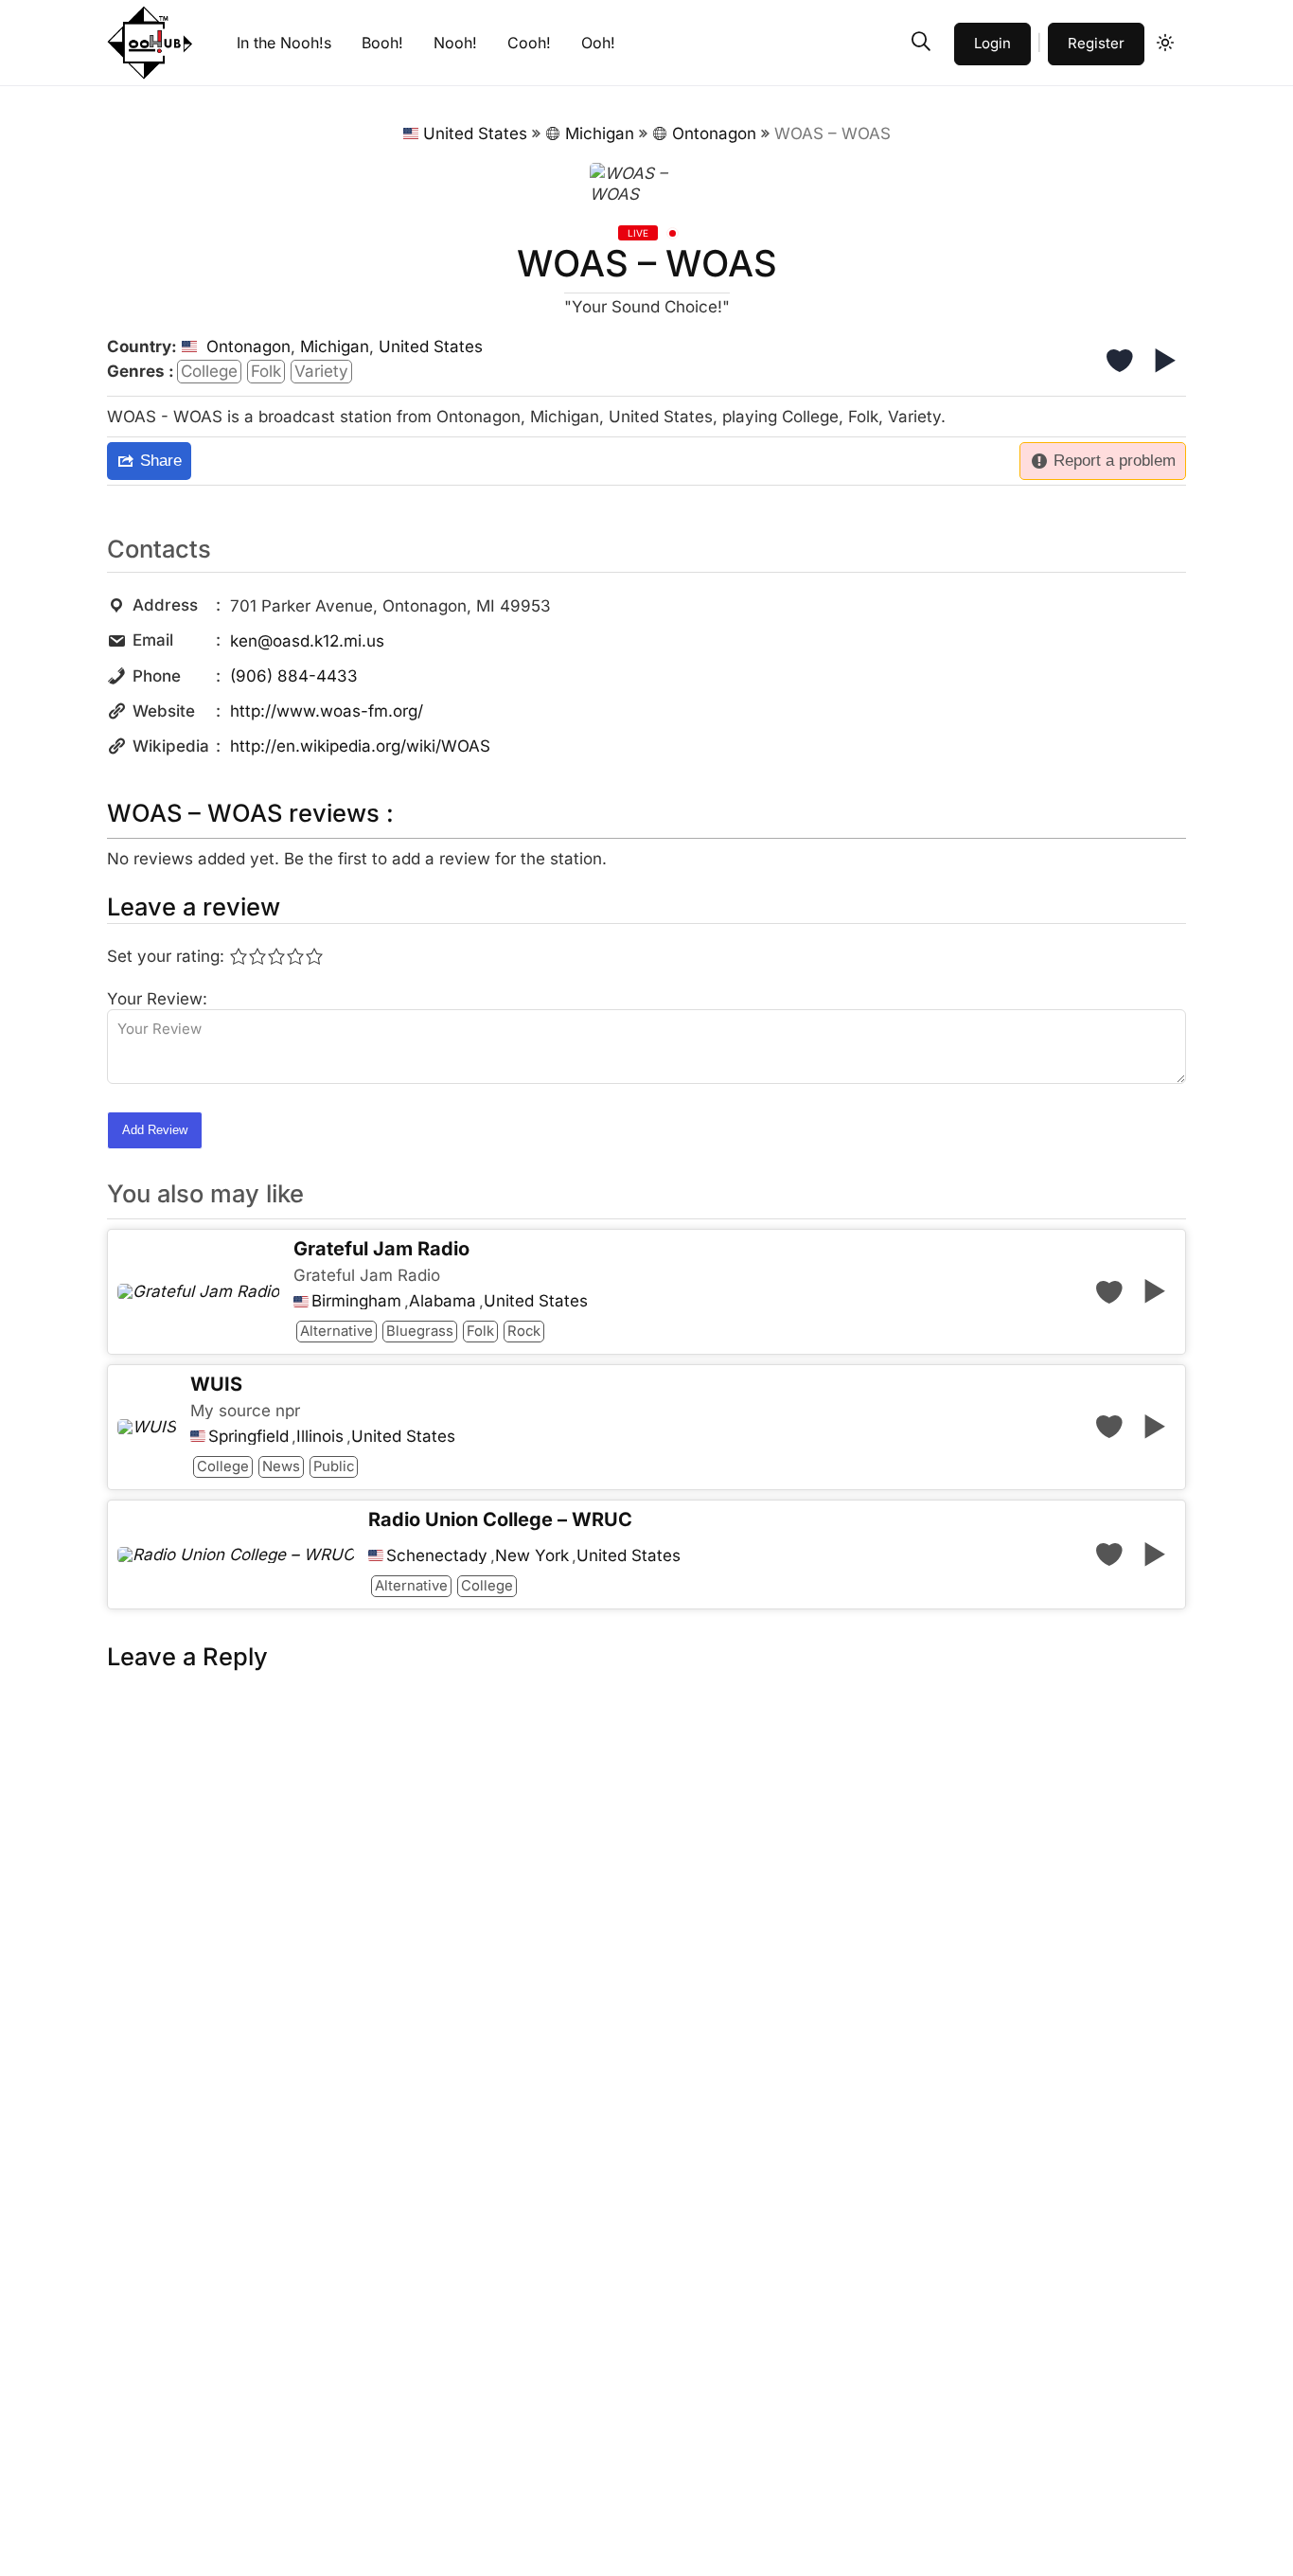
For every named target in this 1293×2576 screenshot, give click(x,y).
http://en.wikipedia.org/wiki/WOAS (360, 746)
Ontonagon (714, 133)
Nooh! (455, 43)
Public (334, 1466)
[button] (921, 42)
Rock (524, 1331)
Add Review (155, 1130)
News (281, 1466)
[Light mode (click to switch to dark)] (1165, 43)
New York (532, 1556)
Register (1096, 43)
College (209, 371)
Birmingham (356, 1301)
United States (475, 133)
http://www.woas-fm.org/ (327, 711)
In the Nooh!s (284, 43)
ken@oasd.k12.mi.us (307, 641)
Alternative (337, 1331)
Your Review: (157, 999)
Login (992, 43)
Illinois (320, 1437)
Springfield (248, 1437)
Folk (266, 371)
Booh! (382, 43)
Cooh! (529, 43)
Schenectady (437, 1556)
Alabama (443, 1301)
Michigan (600, 133)
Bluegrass (420, 1331)
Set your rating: (166, 956)
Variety (321, 371)
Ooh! (598, 43)
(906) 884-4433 (294, 676)
